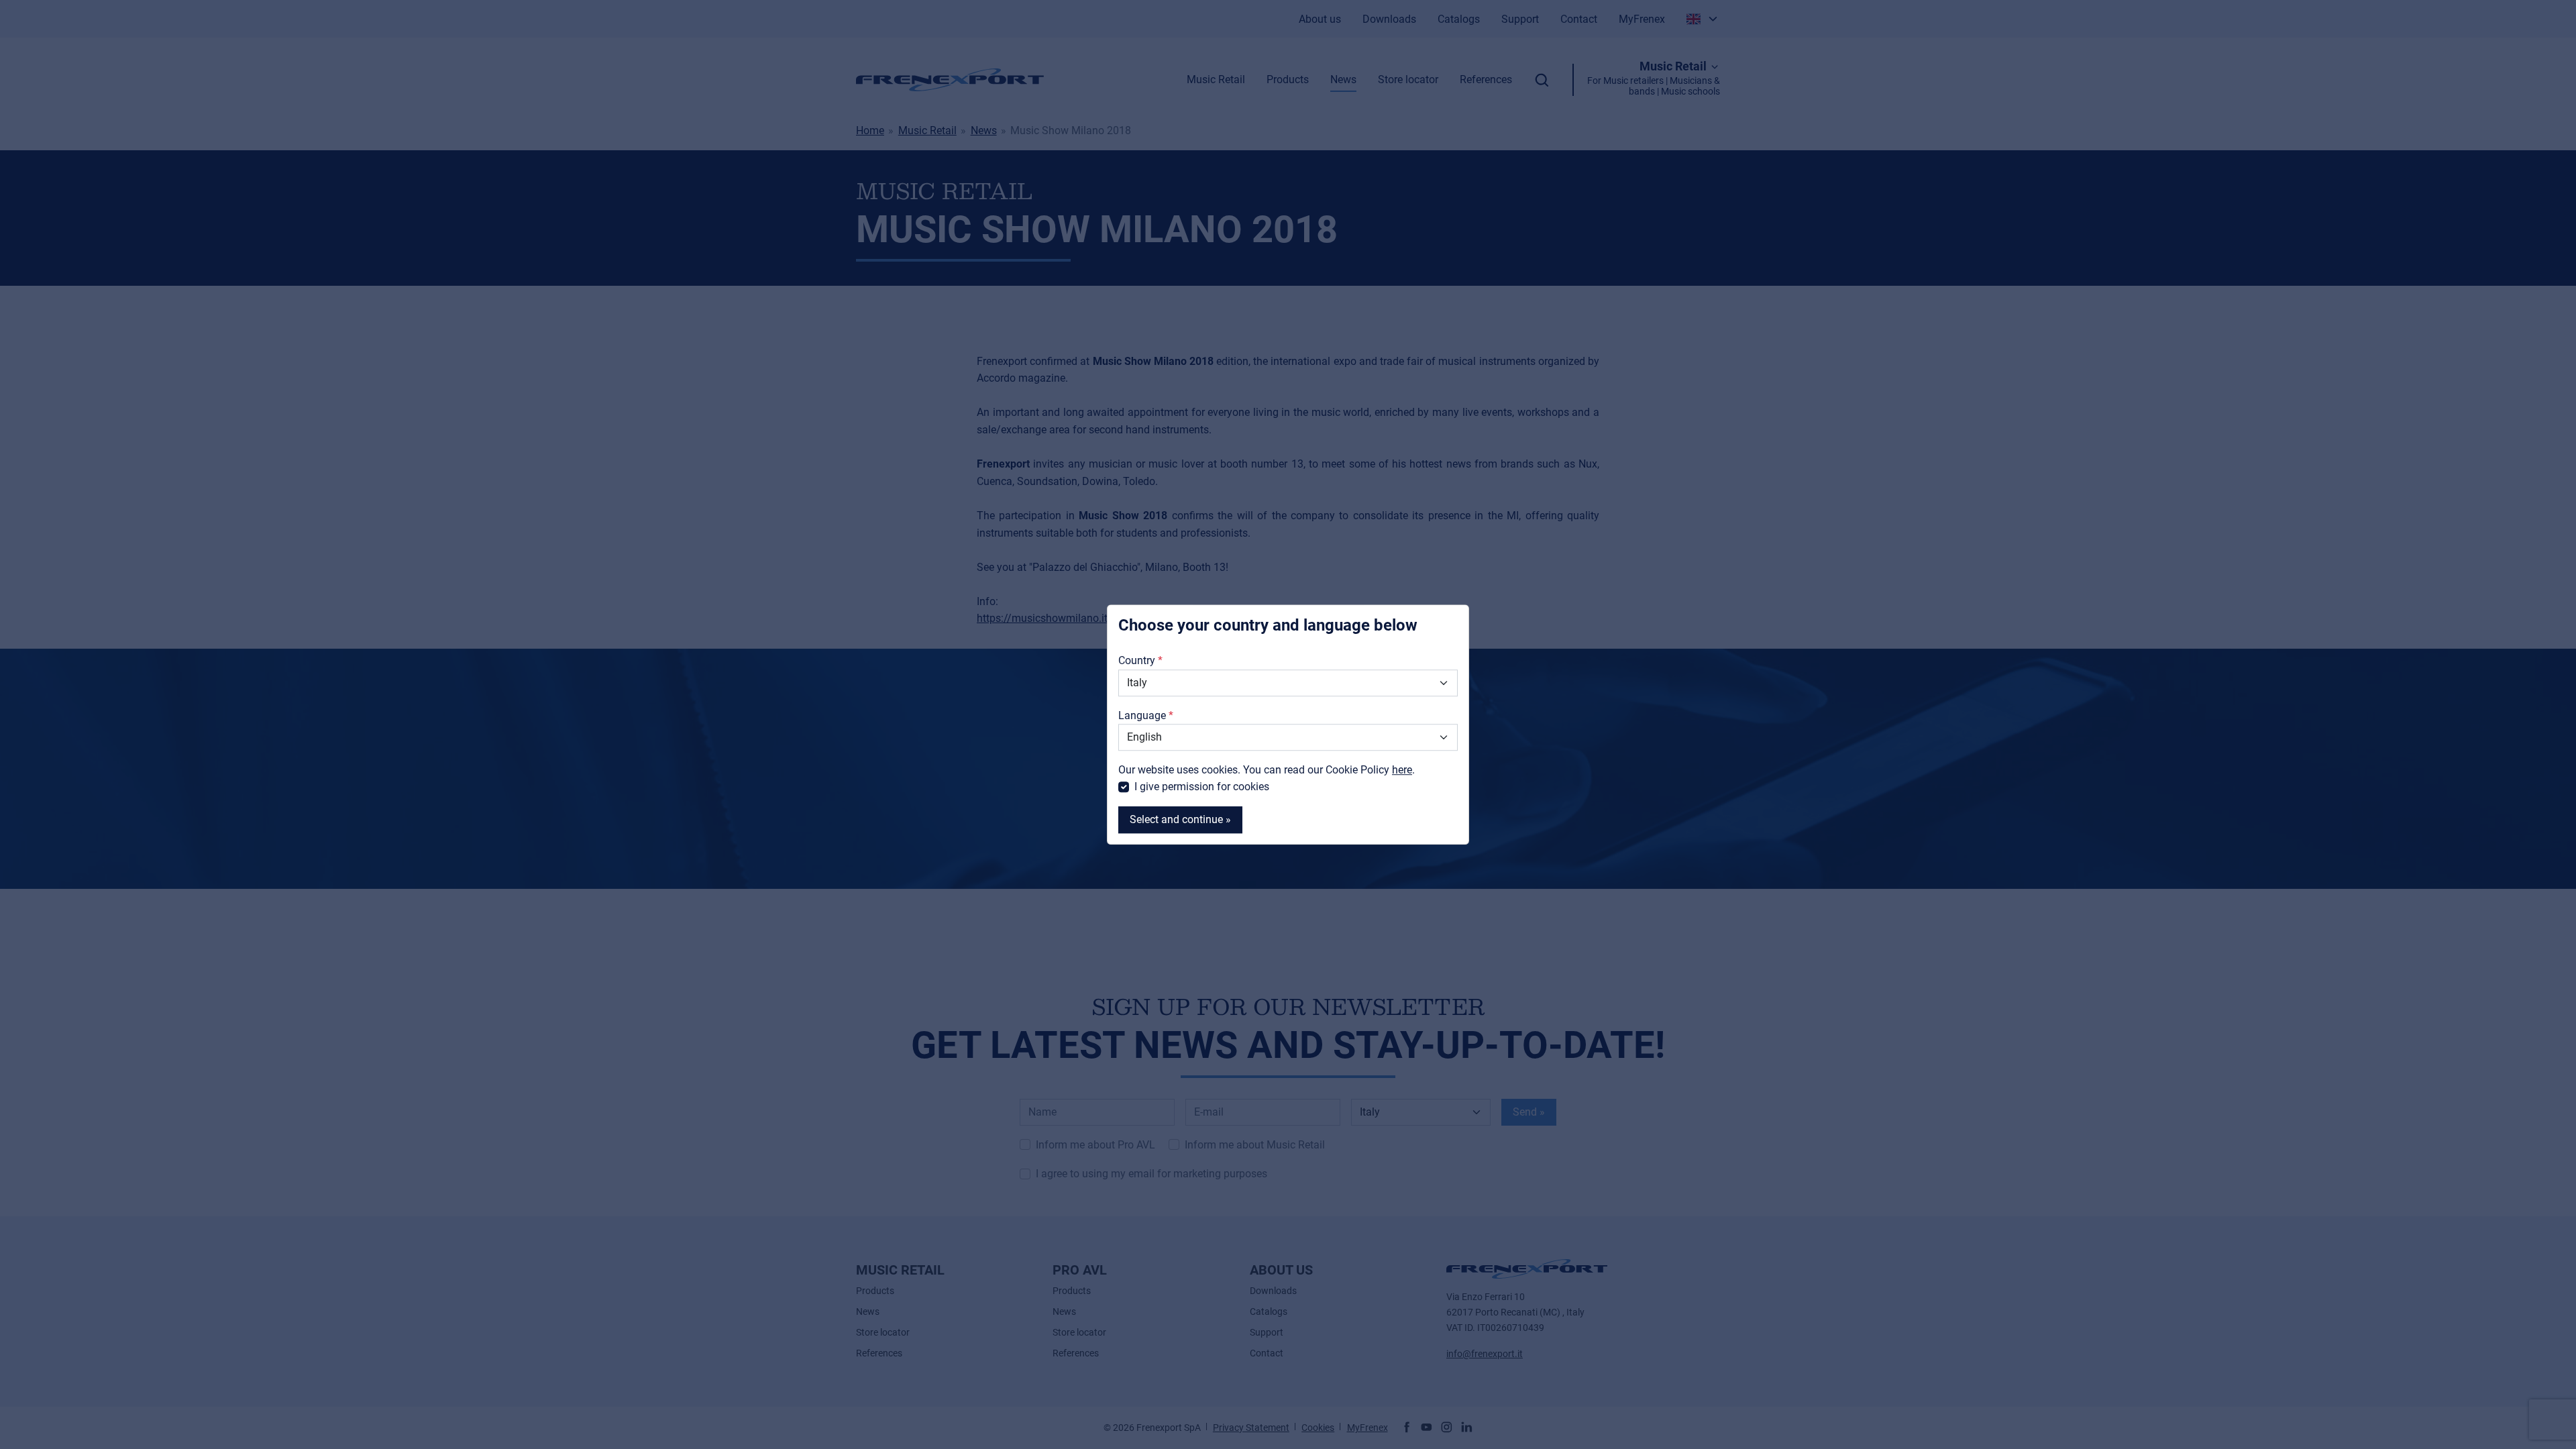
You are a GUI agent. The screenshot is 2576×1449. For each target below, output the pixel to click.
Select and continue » (1180, 819)
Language (1142, 715)
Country (1137, 661)
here (1402, 770)
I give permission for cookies (1202, 787)
